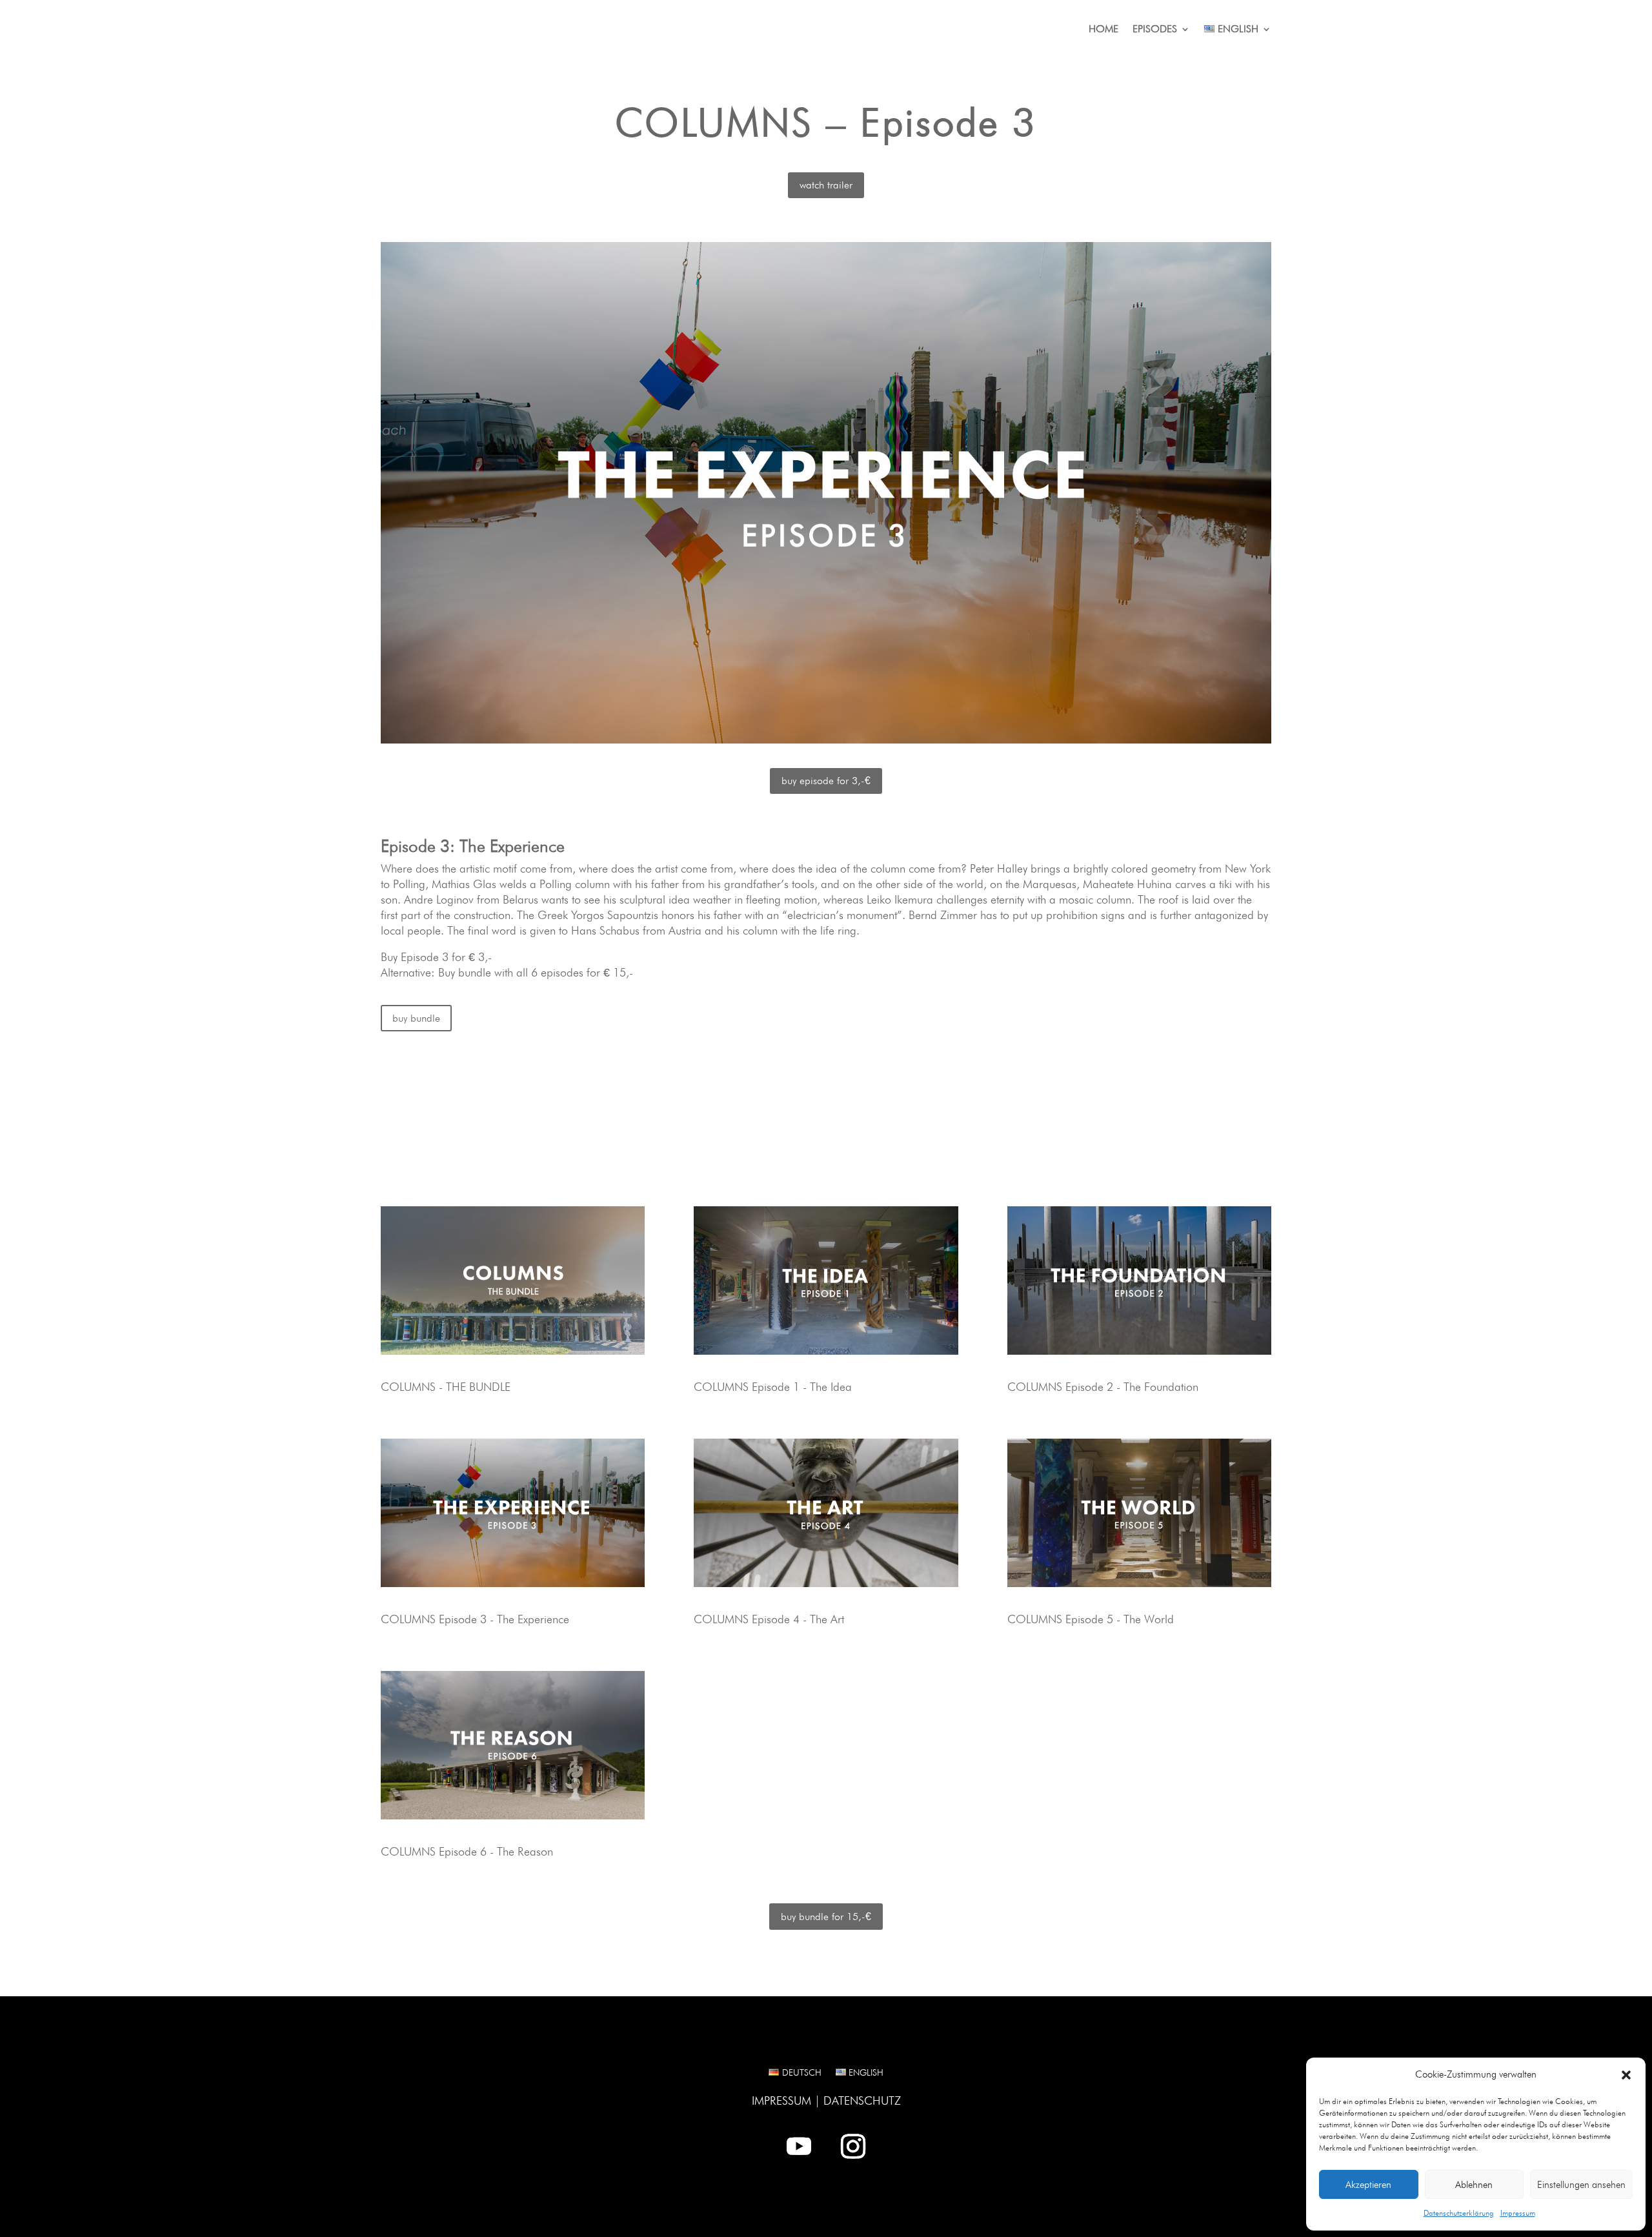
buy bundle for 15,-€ (826, 1917)
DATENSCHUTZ (862, 2100)
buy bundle (416, 1018)
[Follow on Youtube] (799, 2146)
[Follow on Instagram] (853, 2146)
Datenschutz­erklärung (1459, 2213)
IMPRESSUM (781, 2100)
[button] (1626, 2075)
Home (1103, 30)
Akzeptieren (1368, 2185)
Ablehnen (1474, 2185)
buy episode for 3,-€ (826, 781)
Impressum (1518, 2213)
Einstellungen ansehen (1581, 2185)
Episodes (1155, 30)
